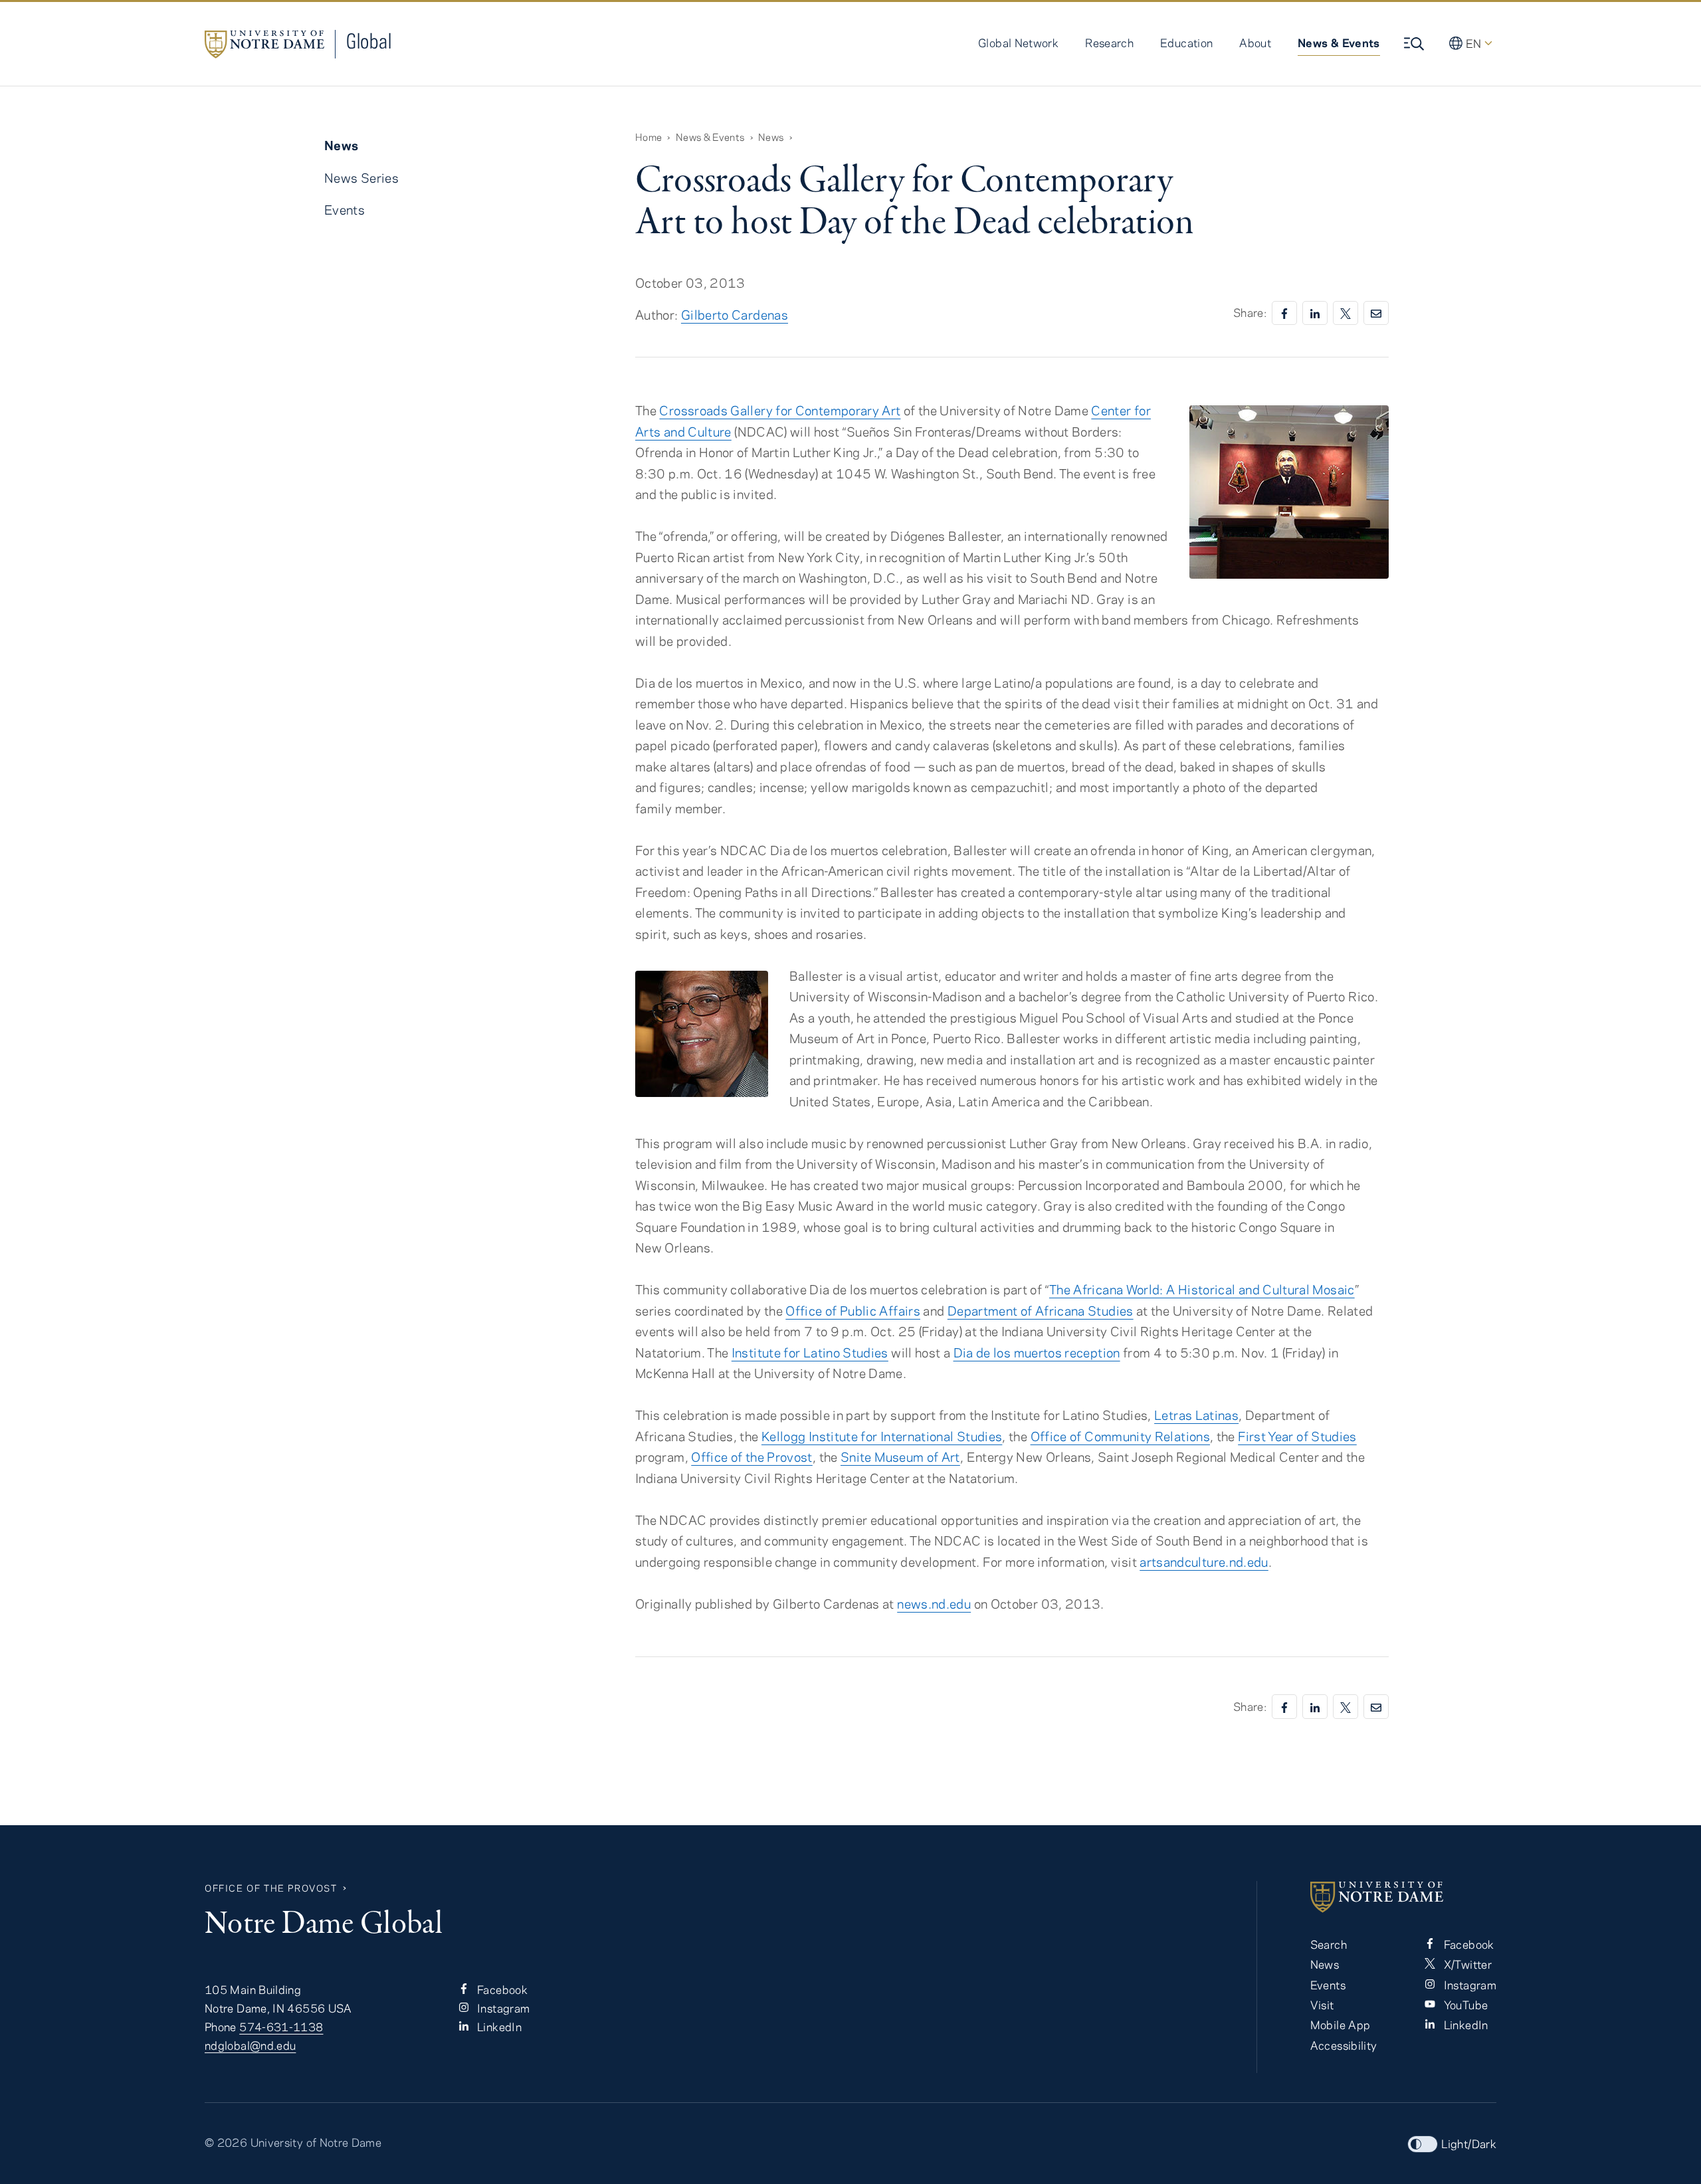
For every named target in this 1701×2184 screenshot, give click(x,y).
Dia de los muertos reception (1037, 1352)
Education (1186, 43)
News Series (361, 178)
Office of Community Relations (1120, 1436)
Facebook (501, 1989)
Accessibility (1344, 2045)
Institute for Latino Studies (810, 1352)
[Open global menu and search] (1415, 44)
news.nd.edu (934, 1604)
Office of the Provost (752, 1457)
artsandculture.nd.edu (1204, 1562)
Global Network (1018, 43)
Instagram (502, 2008)
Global (369, 41)
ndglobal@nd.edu (250, 2045)
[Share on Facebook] (1284, 313)
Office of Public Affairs (853, 1311)
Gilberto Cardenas (735, 315)
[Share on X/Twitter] (1346, 313)
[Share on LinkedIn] (1315, 313)
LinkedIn (498, 2027)
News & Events (1339, 43)
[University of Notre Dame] (1403, 1897)
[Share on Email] (1376, 313)
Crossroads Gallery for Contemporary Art (780, 410)
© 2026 (226, 2142)
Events (345, 210)
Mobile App (1341, 2025)
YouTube (1464, 2005)
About (1255, 43)
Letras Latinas (1196, 1415)
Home (649, 137)
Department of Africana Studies (1041, 1311)
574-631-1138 (281, 2027)
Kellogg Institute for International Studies (882, 1436)
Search (1329, 1944)
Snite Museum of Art (900, 1457)
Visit (1322, 2005)
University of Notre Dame (316, 2142)
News (771, 137)
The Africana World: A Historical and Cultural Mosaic (1202, 1289)
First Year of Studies (1297, 1436)
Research (1109, 43)
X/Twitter (1466, 1964)
